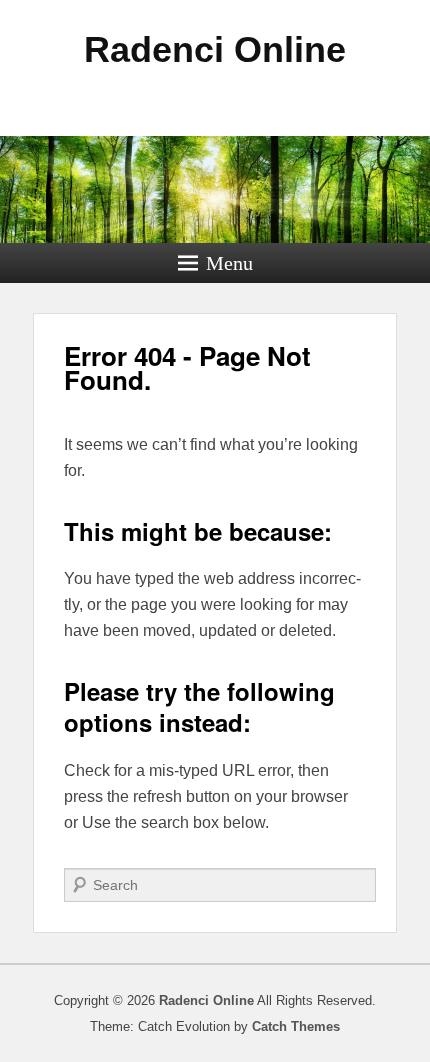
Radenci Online (215, 49)
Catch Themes (296, 1026)
